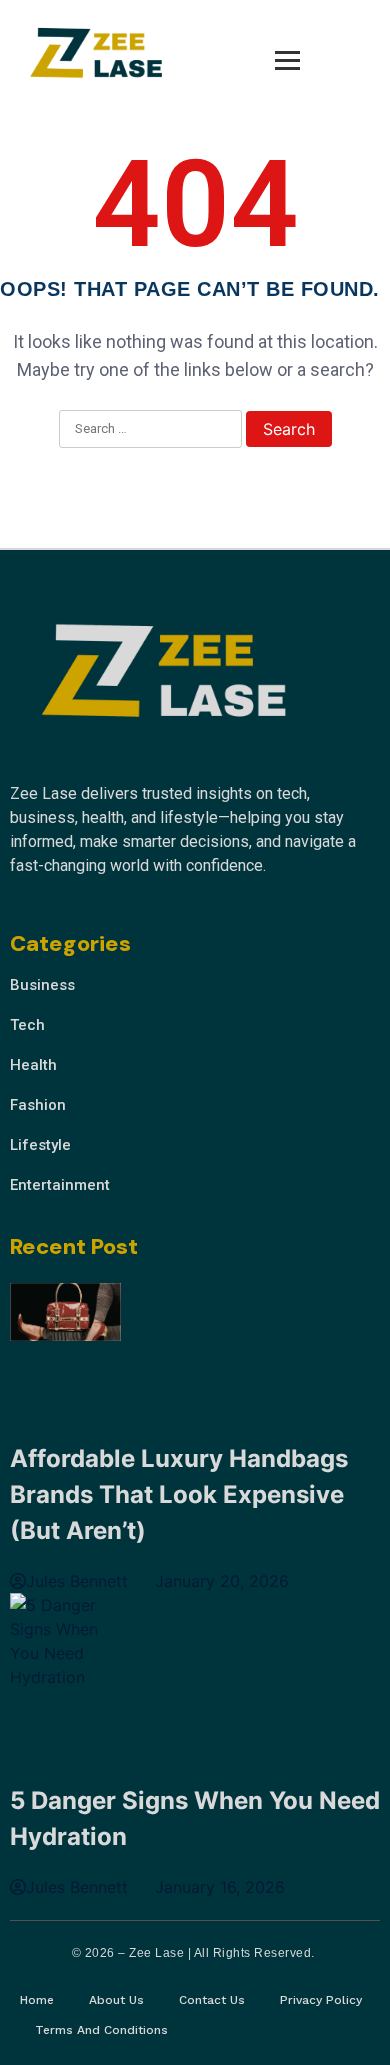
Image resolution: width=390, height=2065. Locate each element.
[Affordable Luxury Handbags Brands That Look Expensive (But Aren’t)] (65, 1315)
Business (42, 985)
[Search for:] (150, 430)
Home (37, 2000)
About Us (116, 2000)
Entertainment (60, 1185)
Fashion (38, 1105)
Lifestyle (40, 1145)
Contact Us (212, 2000)
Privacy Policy (321, 2000)
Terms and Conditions (101, 2030)
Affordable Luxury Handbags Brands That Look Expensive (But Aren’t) (179, 1494)
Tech (27, 1025)
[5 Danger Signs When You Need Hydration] (65, 1641)
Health (33, 1065)
